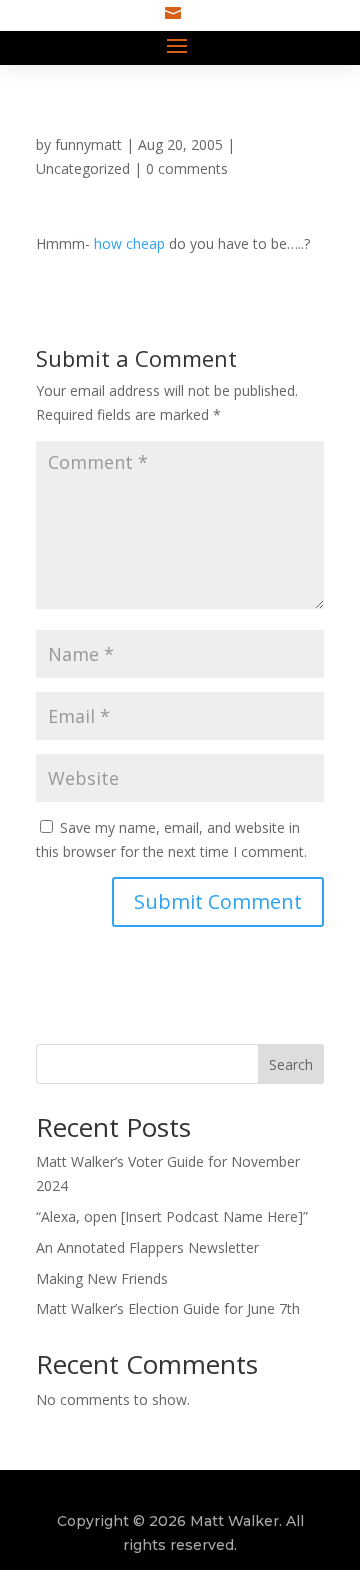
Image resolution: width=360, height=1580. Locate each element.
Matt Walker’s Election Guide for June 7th (168, 1308)
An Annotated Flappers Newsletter (147, 1247)
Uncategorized (83, 168)
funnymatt (88, 144)
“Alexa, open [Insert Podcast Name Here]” (172, 1216)
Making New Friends (102, 1278)
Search (291, 1064)
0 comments (187, 168)
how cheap (129, 243)
